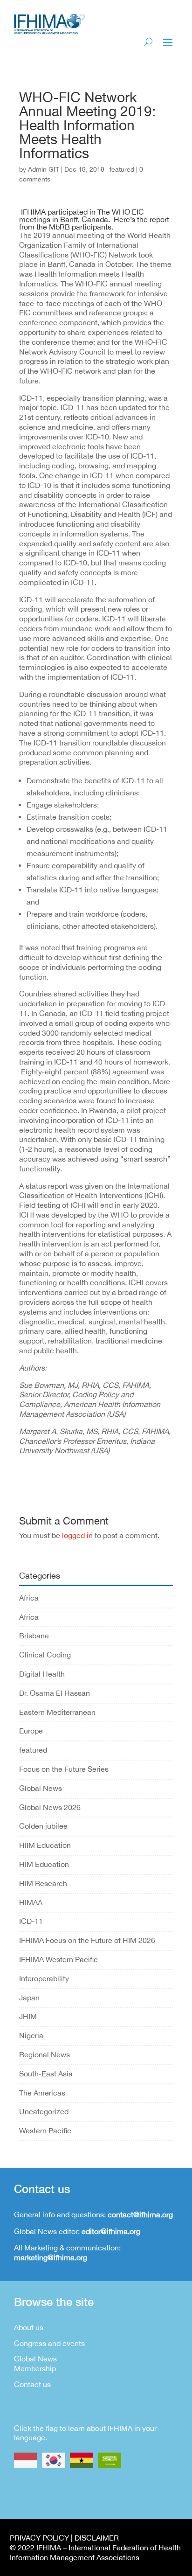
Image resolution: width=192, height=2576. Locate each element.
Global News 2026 (50, 1807)
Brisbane (34, 1636)
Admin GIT (44, 169)
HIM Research (43, 1883)
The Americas (42, 2093)
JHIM (28, 2016)
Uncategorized (44, 2111)
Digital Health (42, 1674)
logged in (77, 1535)
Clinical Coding (45, 1655)
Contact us (32, 2384)
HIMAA (31, 1902)
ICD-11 (31, 1921)
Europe (31, 1731)
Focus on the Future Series (64, 1769)
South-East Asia (46, 2074)
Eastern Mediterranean (57, 1712)
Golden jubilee (43, 1826)
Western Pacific (45, 2130)
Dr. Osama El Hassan (55, 1693)
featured (122, 169)
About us (29, 2327)
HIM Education (44, 1864)
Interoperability (44, 1978)
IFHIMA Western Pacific (58, 1959)
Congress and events (49, 2343)
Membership (35, 2368)
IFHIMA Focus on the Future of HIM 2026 (87, 1940)
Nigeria (31, 2035)
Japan (29, 1998)
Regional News (45, 2054)
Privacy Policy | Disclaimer (64, 2538)
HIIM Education (45, 1845)
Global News (41, 1788)
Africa (29, 1598)
